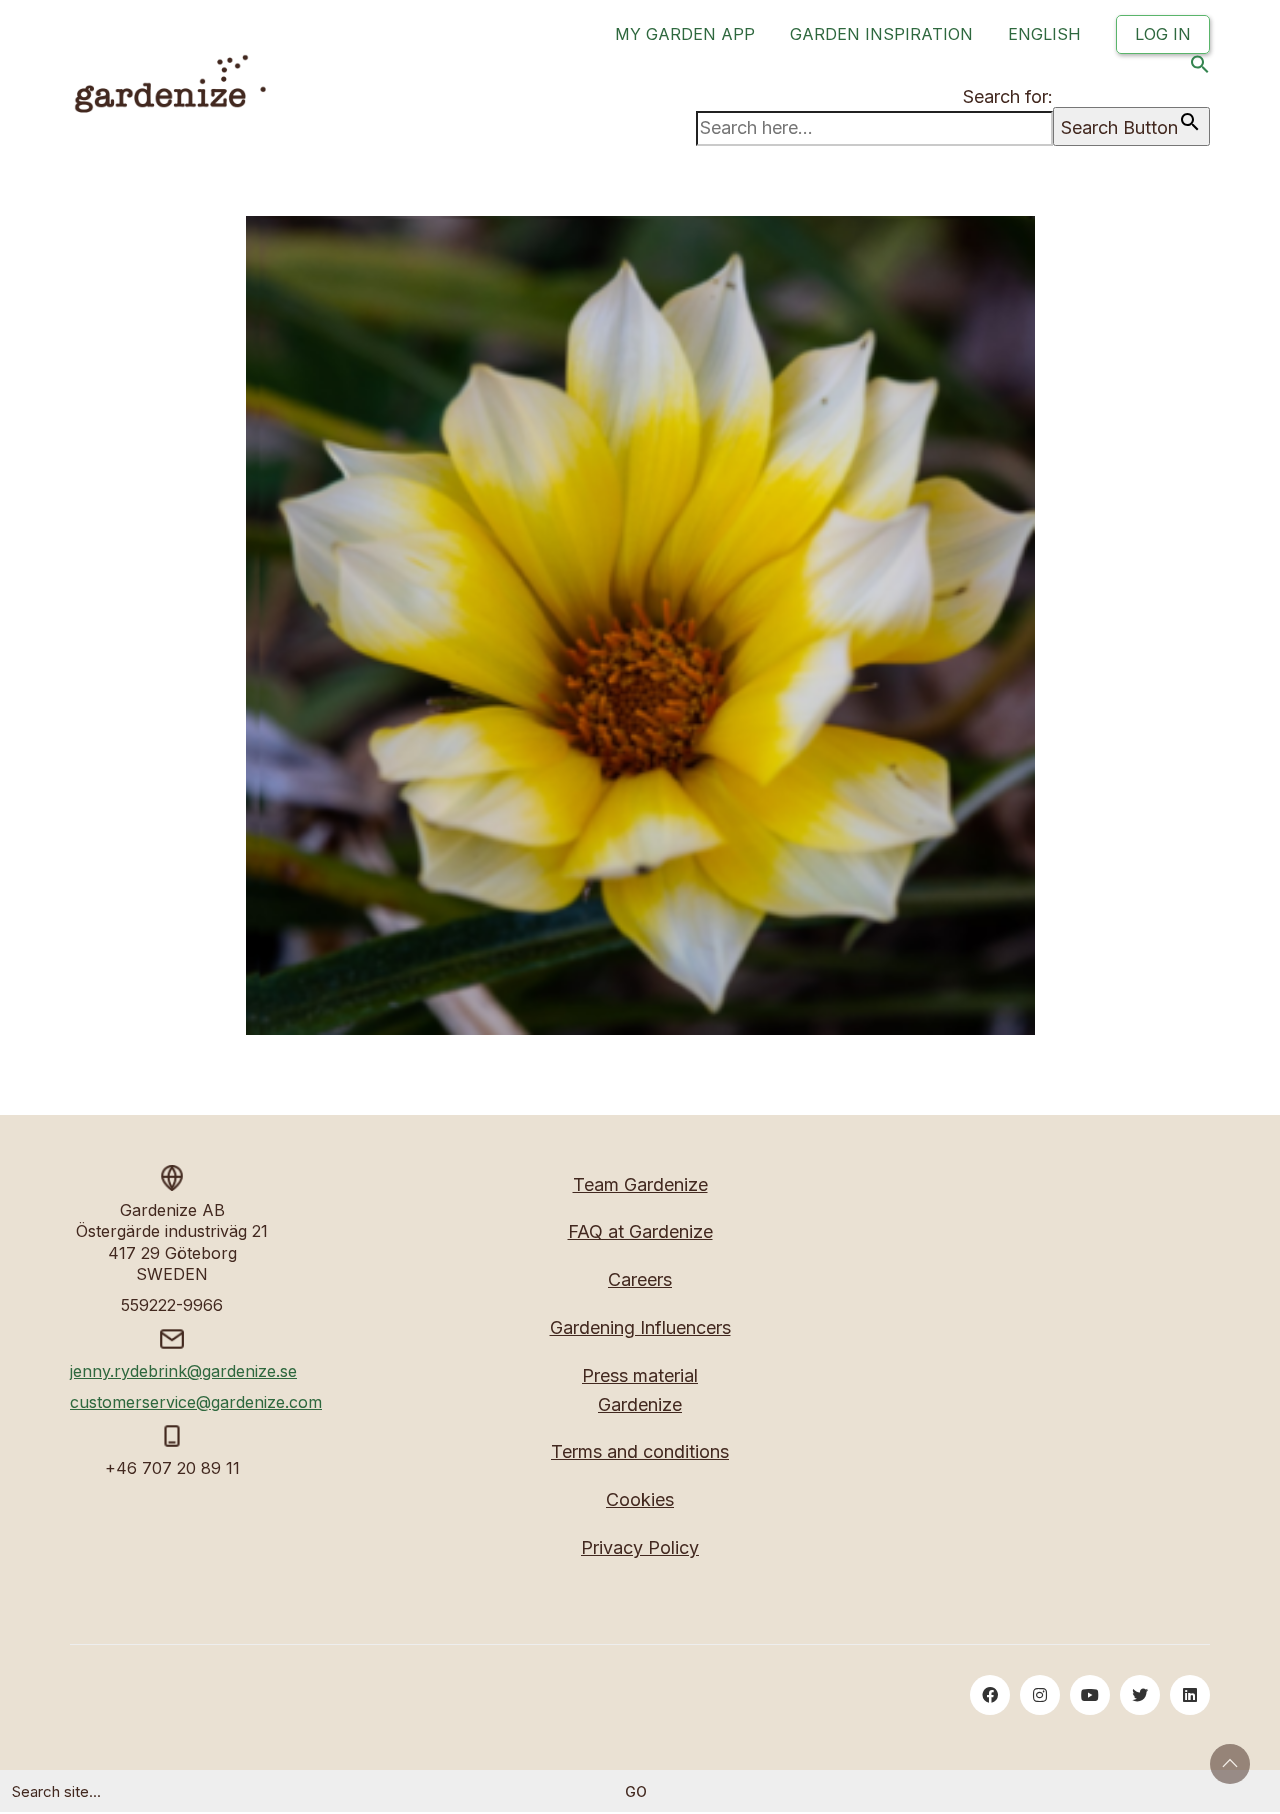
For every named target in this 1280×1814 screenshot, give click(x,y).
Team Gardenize (640, 1184)
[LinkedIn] (1190, 1695)
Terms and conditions (640, 1451)
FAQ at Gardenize (640, 1231)
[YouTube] (1090, 1695)
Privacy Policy (640, 1547)
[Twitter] (1140, 1695)
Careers (640, 1279)
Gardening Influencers (640, 1327)
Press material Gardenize (640, 1390)
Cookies (640, 1499)
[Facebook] (990, 1695)
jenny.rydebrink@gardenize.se (183, 1371)
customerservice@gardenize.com (196, 1402)
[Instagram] (1040, 1695)
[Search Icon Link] (1200, 68)
